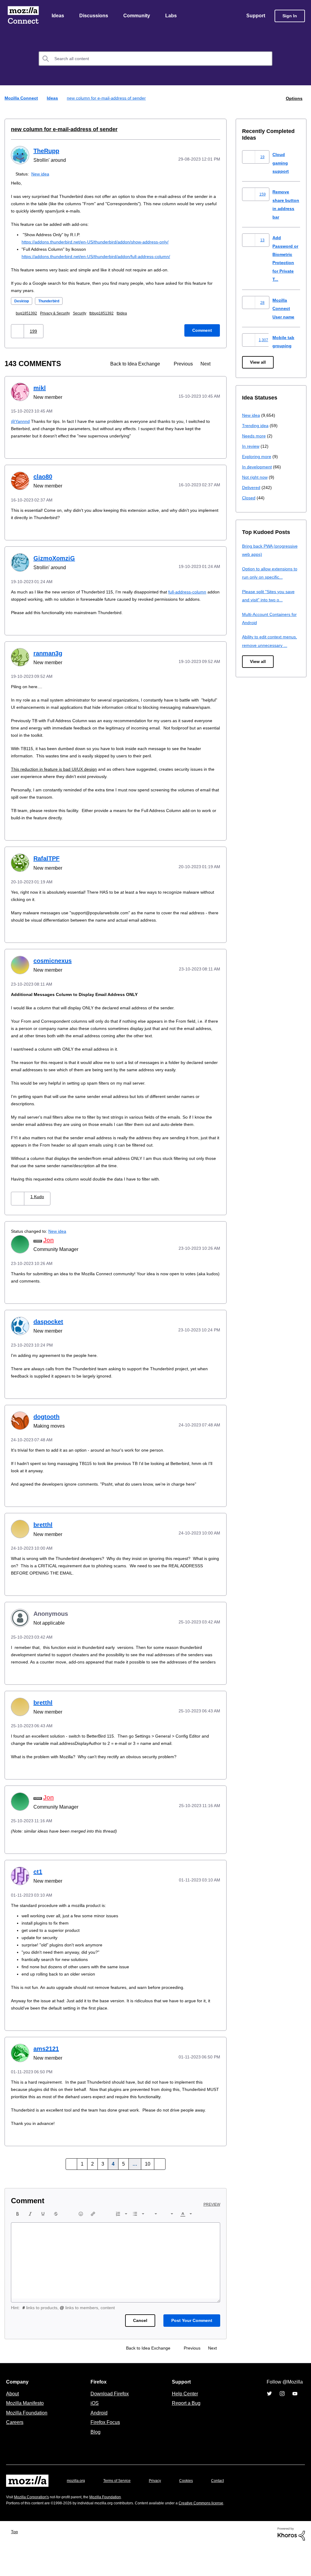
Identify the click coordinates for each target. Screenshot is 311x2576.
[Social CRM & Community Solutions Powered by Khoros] (291, 2563)
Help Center (184, 2423)
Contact (226, 2510)
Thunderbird (52, 301)
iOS (93, 2432)
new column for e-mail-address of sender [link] (108, 99)
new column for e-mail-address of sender (60, 130)
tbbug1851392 (109, 313)
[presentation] (18, 2243)
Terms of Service (120, 2510)
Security (85, 313)
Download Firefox (110, 2423)
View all (258, 363)
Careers (15, 2452)
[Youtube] (295, 2423)
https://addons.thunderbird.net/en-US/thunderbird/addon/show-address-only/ (102, 242)
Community (138, 16)
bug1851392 (28, 313)
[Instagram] (282, 2423)
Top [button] (16, 2561)
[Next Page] (158, 2194)
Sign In (290, 16)
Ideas (58, 16)
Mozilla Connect (23, 16)
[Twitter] (269, 2423)
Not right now (256, 477)
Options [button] (294, 99)
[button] (18, 331)
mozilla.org (77, 2510)
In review (251, 446)
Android (98, 2442)
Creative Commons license (219, 2532)
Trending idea (256, 426)
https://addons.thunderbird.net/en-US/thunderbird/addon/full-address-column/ (102, 257)
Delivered (252, 488)
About (13, 2423)
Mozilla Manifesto (26, 2432)
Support (255, 16)
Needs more (255, 436)
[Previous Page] (73, 2194)
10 (147, 2194)
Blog (94, 2461)
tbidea (130, 313)
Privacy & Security (58, 313)
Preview (212, 2234)
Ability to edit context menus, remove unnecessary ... (271, 645)
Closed (249, 498)
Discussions (94, 16)
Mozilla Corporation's (34, 2526)
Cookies (193, 2510)
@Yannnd (21, 421)
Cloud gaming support (281, 163)
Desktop (22, 301)
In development (258, 467)
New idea (41, 174)
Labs (173, 16)
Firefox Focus (105, 2452)
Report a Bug (185, 2432)
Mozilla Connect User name (284, 309)
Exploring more (257, 457)
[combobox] (155, 59)
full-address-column (197, 592)
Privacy (161, 2510)
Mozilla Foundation (27, 2442)
